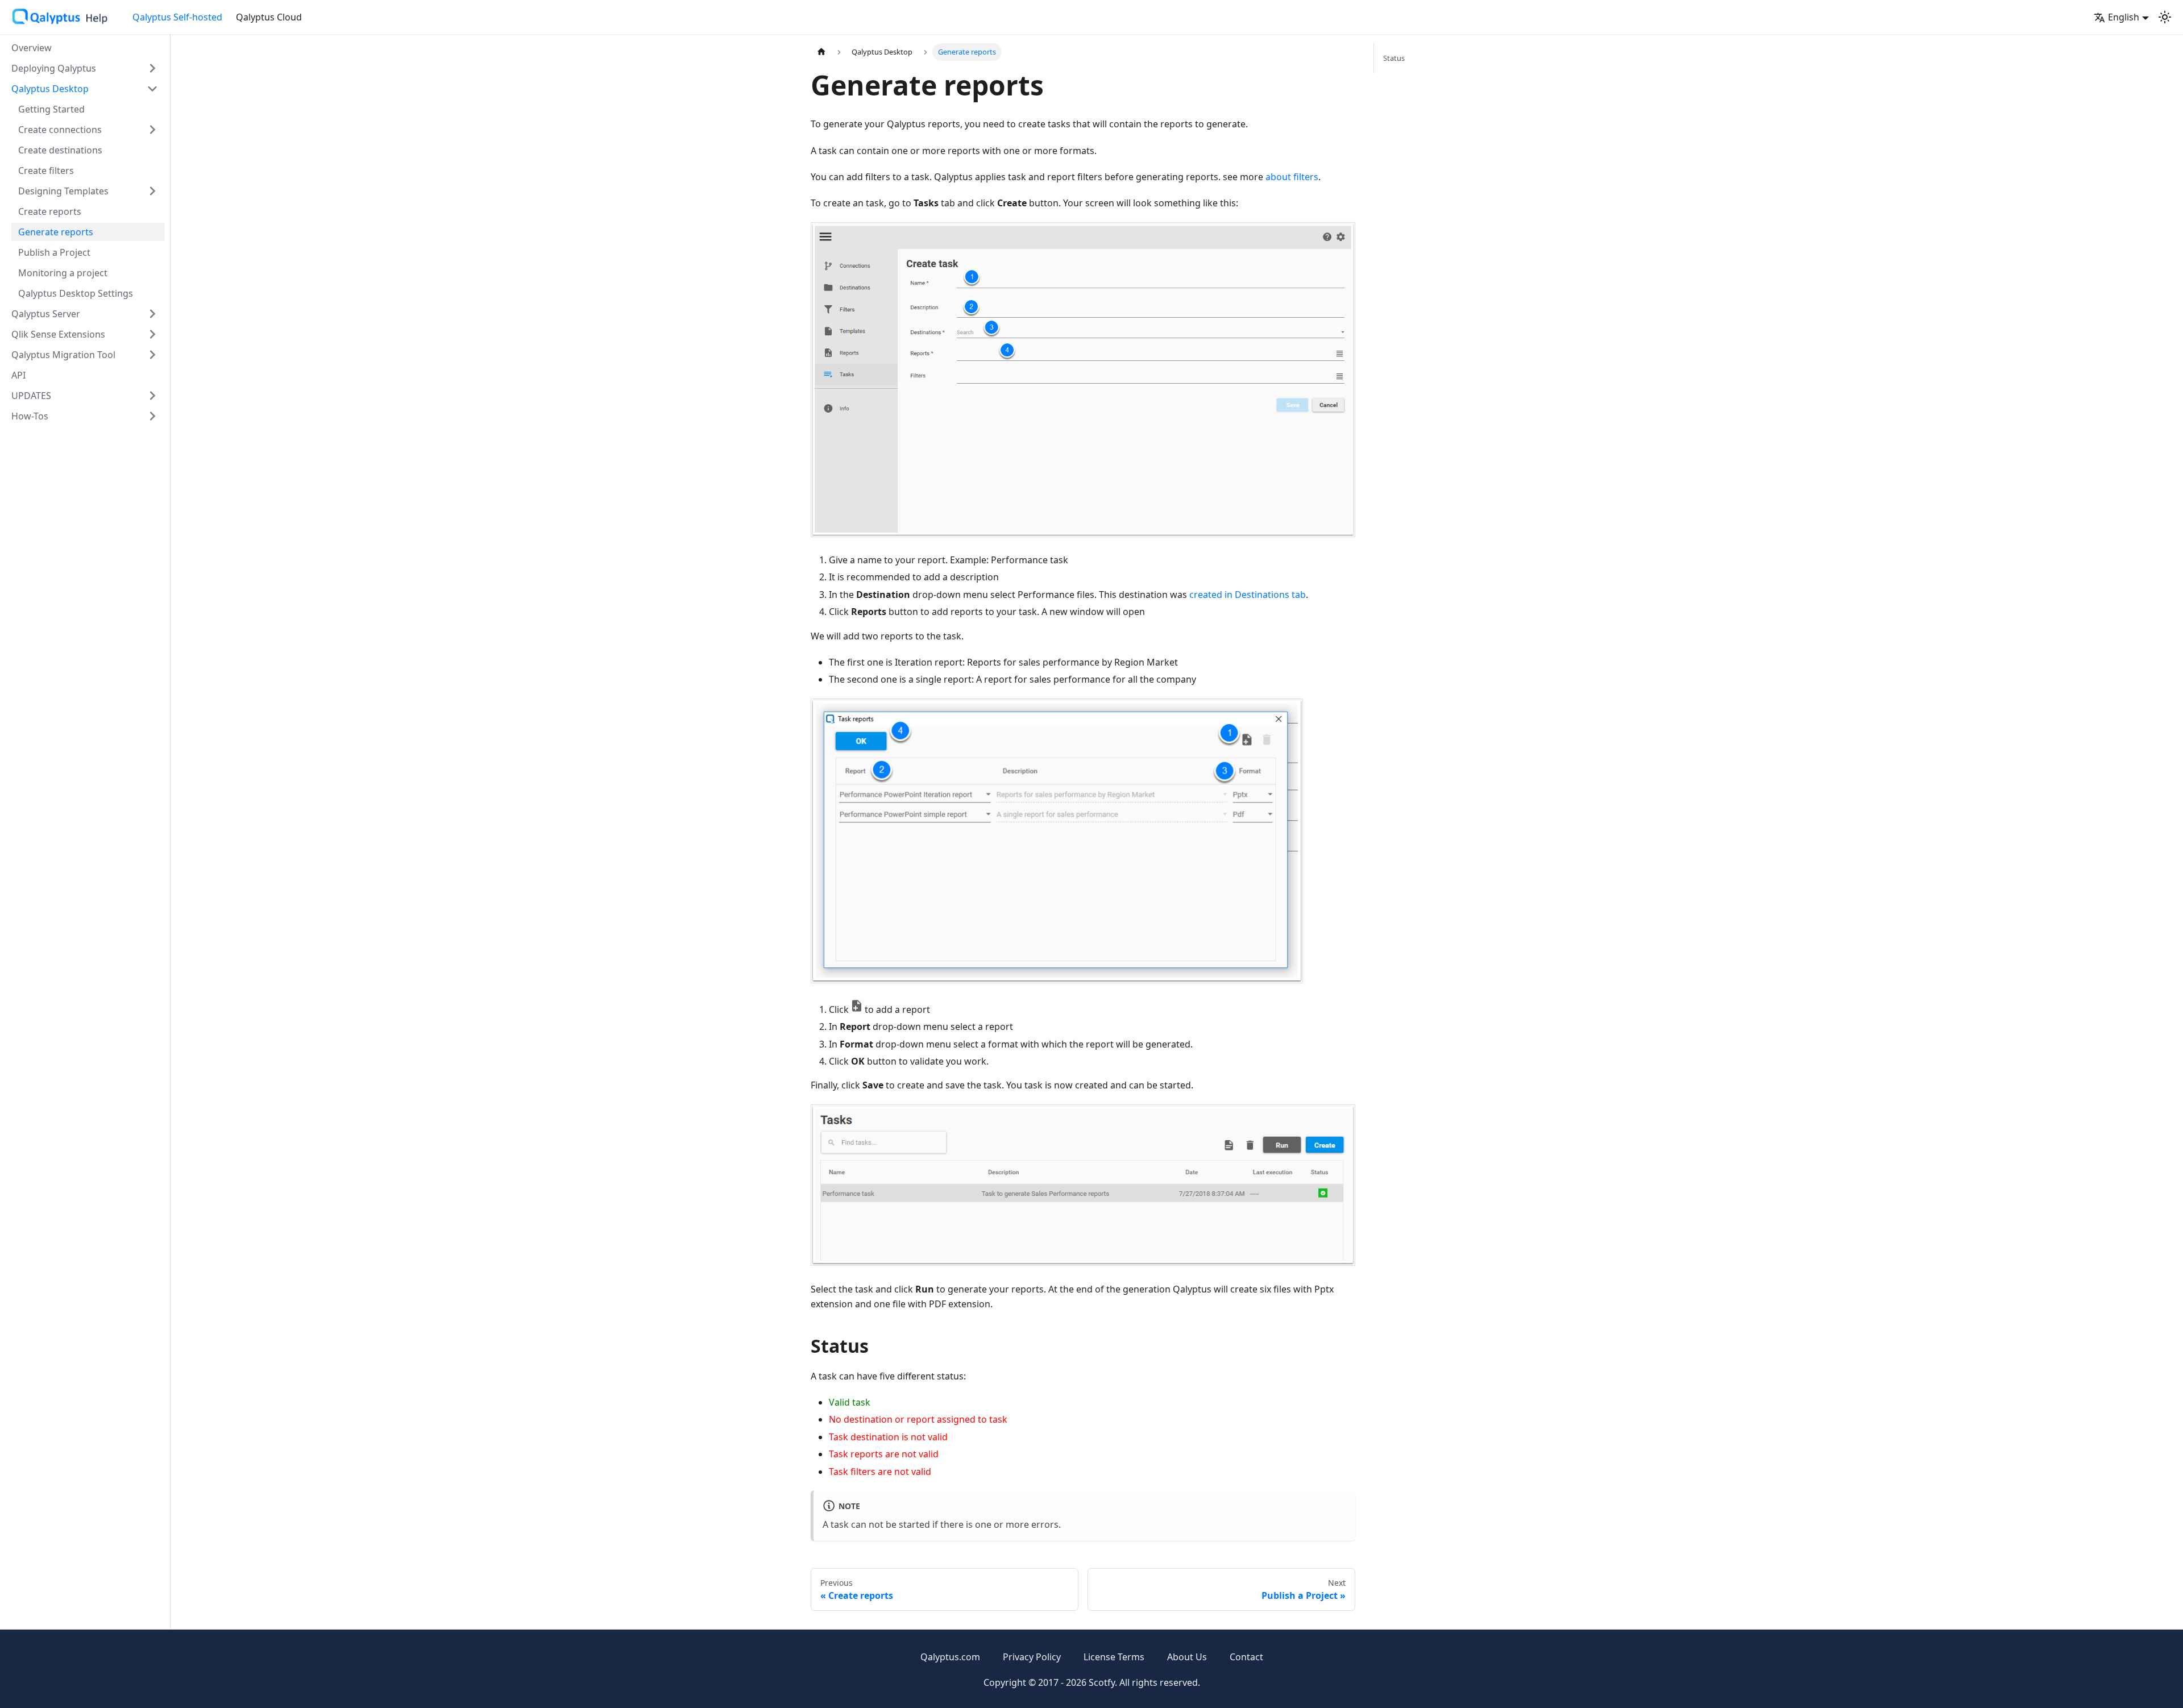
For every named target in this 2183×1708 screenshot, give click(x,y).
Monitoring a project (63, 273)
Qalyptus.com (950, 1657)
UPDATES (31, 396)
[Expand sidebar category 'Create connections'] (152, 130)
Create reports (50, 211)
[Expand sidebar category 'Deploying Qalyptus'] (152, 68)
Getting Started (51, 109)
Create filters (46, 171)
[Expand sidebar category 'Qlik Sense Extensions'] (152, 334)
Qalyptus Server (46, 314)
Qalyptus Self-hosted (177, 17)
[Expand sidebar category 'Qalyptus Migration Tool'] (152, 355)
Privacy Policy (1032, 1657)
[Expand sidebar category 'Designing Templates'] (152, 191)
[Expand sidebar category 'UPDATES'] (152, 396)
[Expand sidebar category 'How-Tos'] (152, 416)
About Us (1187, 1657)
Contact (1246, 1657)
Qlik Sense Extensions (58, 334)
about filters (1292, 177)
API (18, 375)
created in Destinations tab (1248, 595)
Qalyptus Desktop (50, 89)
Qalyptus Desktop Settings (76, 293)
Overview (32, 48)
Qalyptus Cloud (269, 17)
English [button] (2124, 17)
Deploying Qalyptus (54, 68)
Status (1394, 58)
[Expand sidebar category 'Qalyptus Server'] (152, 314)
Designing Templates (63, 191)
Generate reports (56, 232)
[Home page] (821, 52)
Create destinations (60, 150)
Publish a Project (54, 252)
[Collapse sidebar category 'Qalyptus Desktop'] (152, 89)
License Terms (1114, 1657)
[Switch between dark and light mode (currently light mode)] (2165, 17)
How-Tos (30, 416)
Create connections (60, 130)
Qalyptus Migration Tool (63, 355)
